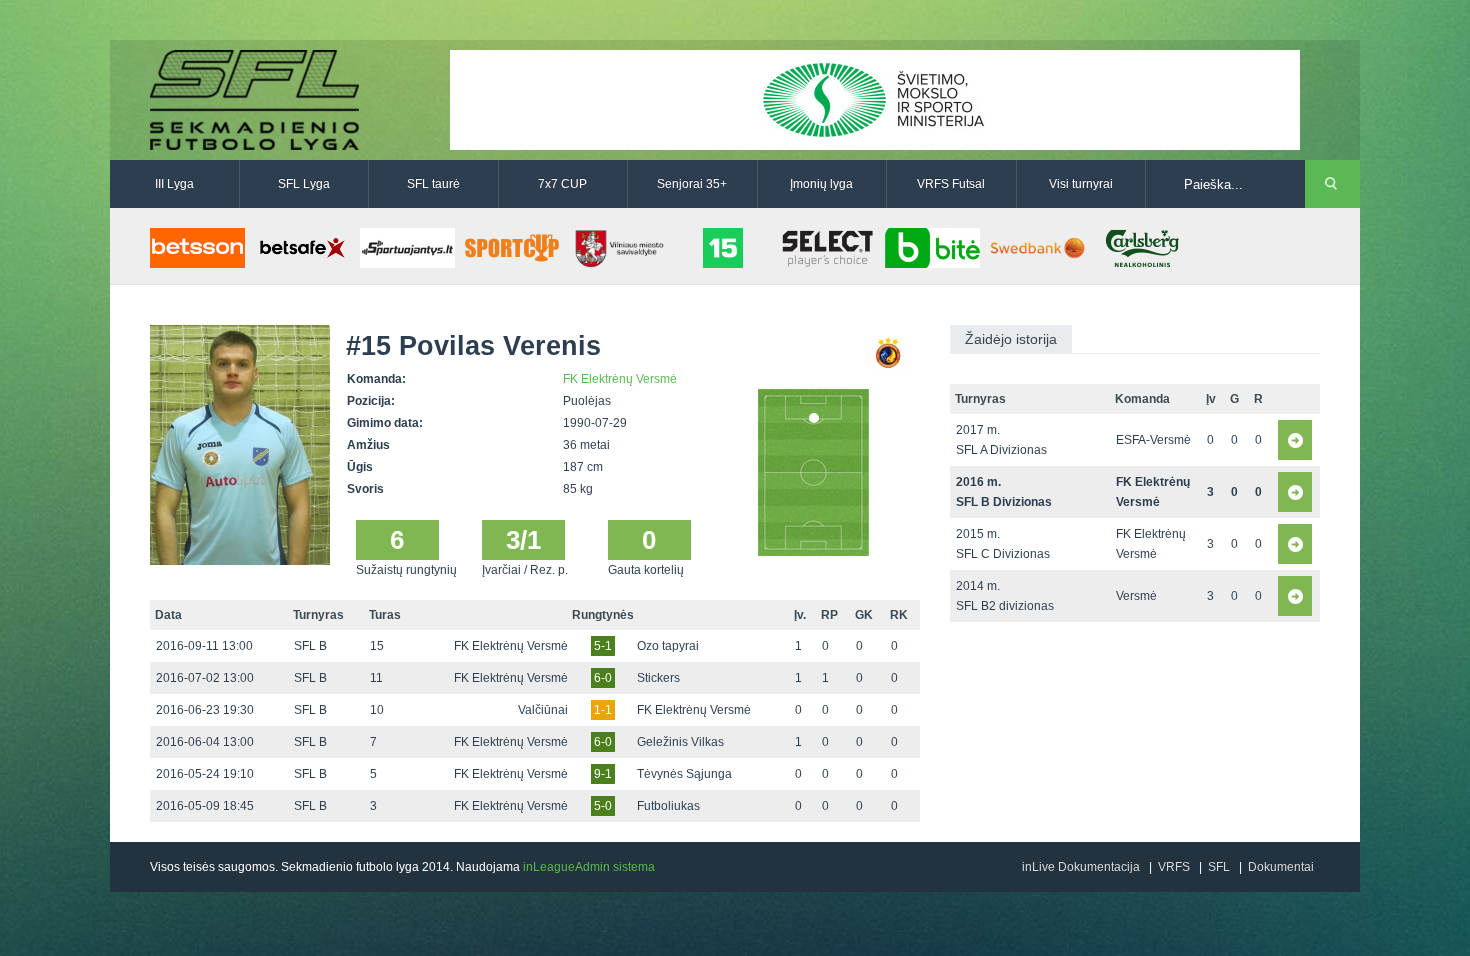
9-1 (603, 774)
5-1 (603, 646)
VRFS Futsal (951, 184)
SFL (1219, 867)
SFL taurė (433, 184)
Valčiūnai (543, 710)
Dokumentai (1281, 867)
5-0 (603, 806)
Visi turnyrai (1081, 184)
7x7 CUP (562, 184)
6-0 (603, 678)
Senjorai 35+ (692, 184)
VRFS (1174, 867)
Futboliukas (668, 806)
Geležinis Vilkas (680, 742)
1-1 (603, 710)
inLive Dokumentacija (1081, 867)
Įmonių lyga (821, 184)
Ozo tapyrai (668, 646)
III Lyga (174, 184)
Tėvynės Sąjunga (684, 774)
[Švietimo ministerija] (875, 99)
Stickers (658, 678)
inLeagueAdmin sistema (589, 867)
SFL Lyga (304, 184)
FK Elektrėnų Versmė (620, 379)
